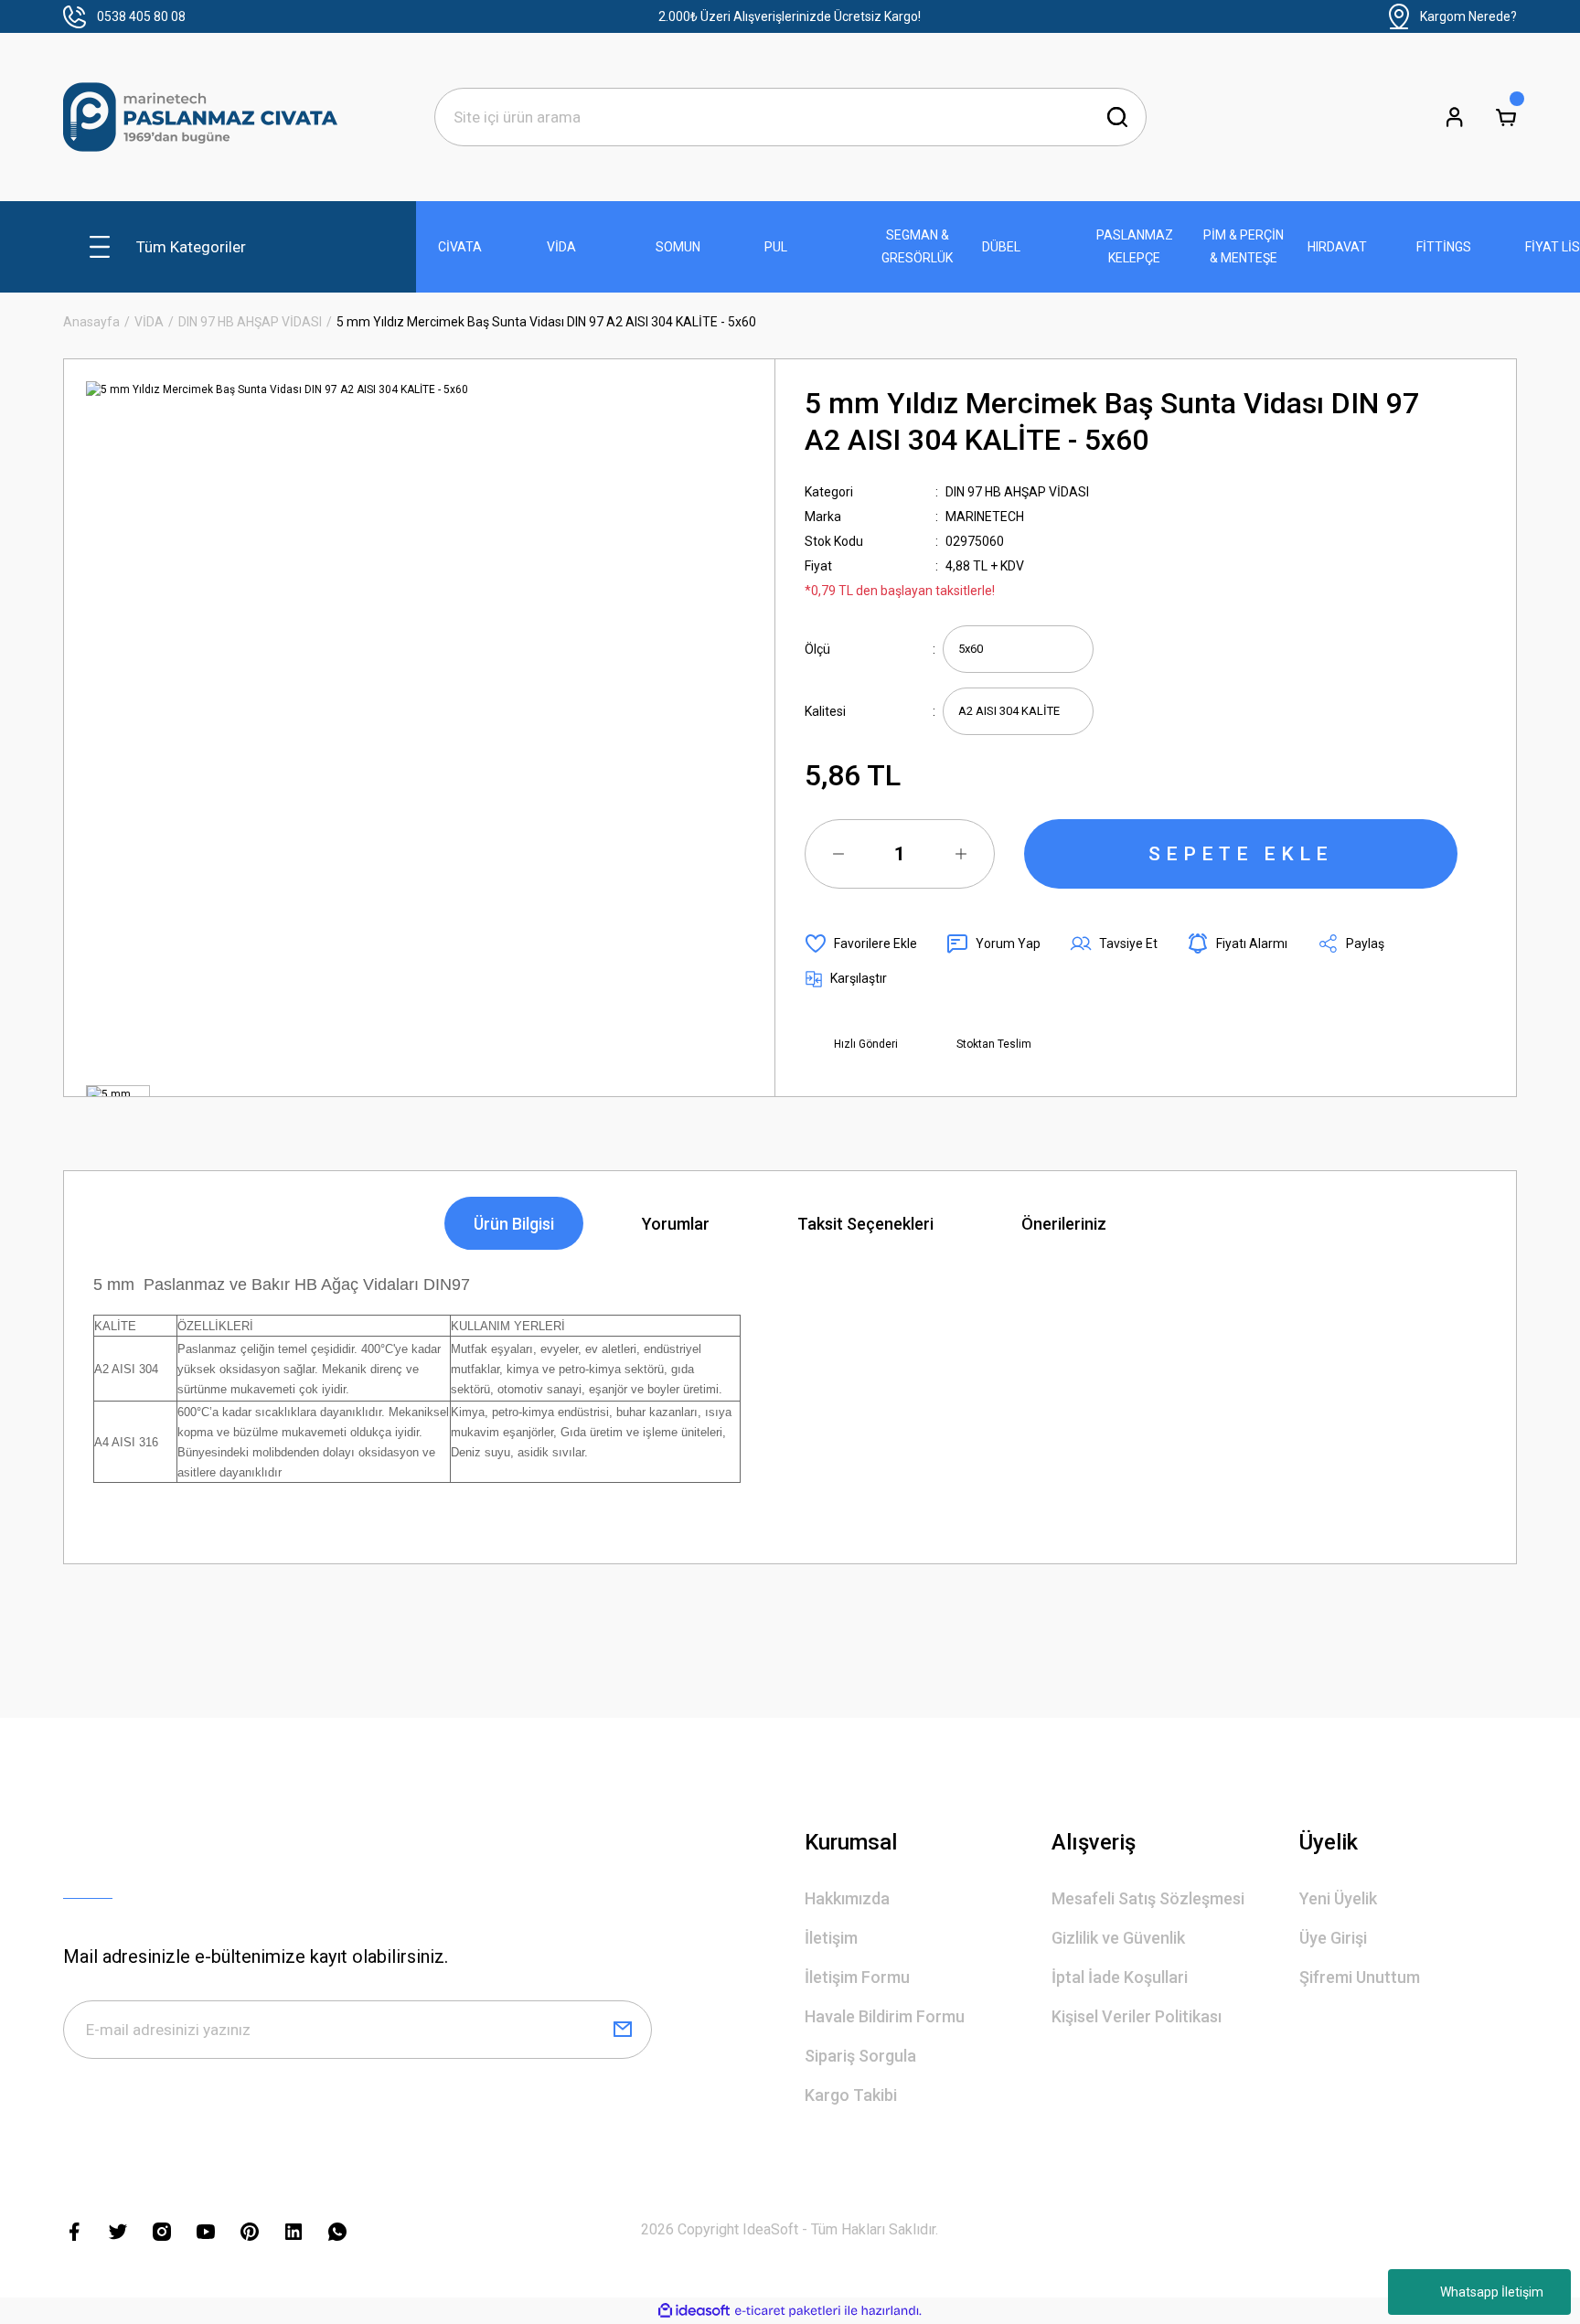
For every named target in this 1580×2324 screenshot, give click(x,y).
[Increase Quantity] (961, 854)
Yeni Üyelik (1338, 1898)
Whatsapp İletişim (1492, 2292)
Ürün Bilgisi (514, 1224)
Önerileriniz (1064, 1224)
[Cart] (1506, 117)
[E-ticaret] (788, 2311)
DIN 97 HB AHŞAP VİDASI (1017, 492)
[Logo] (200, 117)
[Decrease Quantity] (838, 854)
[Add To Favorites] (861, 943)
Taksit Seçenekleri (865, 1224)
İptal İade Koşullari (1120, 1977)
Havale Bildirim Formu (885, 2016)
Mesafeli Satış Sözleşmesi (1148, 1898)
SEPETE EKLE (1241, 854)
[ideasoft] (694, 2311)
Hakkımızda (847, 1898)
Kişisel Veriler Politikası (1137, 2016)
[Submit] (623, 2030)
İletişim (831, 1938)
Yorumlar (676, 1224)
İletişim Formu (857, 1977)
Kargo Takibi (851, 2095)
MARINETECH (985, 517)
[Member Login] (1455, 117)
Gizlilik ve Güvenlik (1118, 1938)
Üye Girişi (1333, 1938)
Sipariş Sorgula (860, 2056)
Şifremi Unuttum (1360, 1977)
